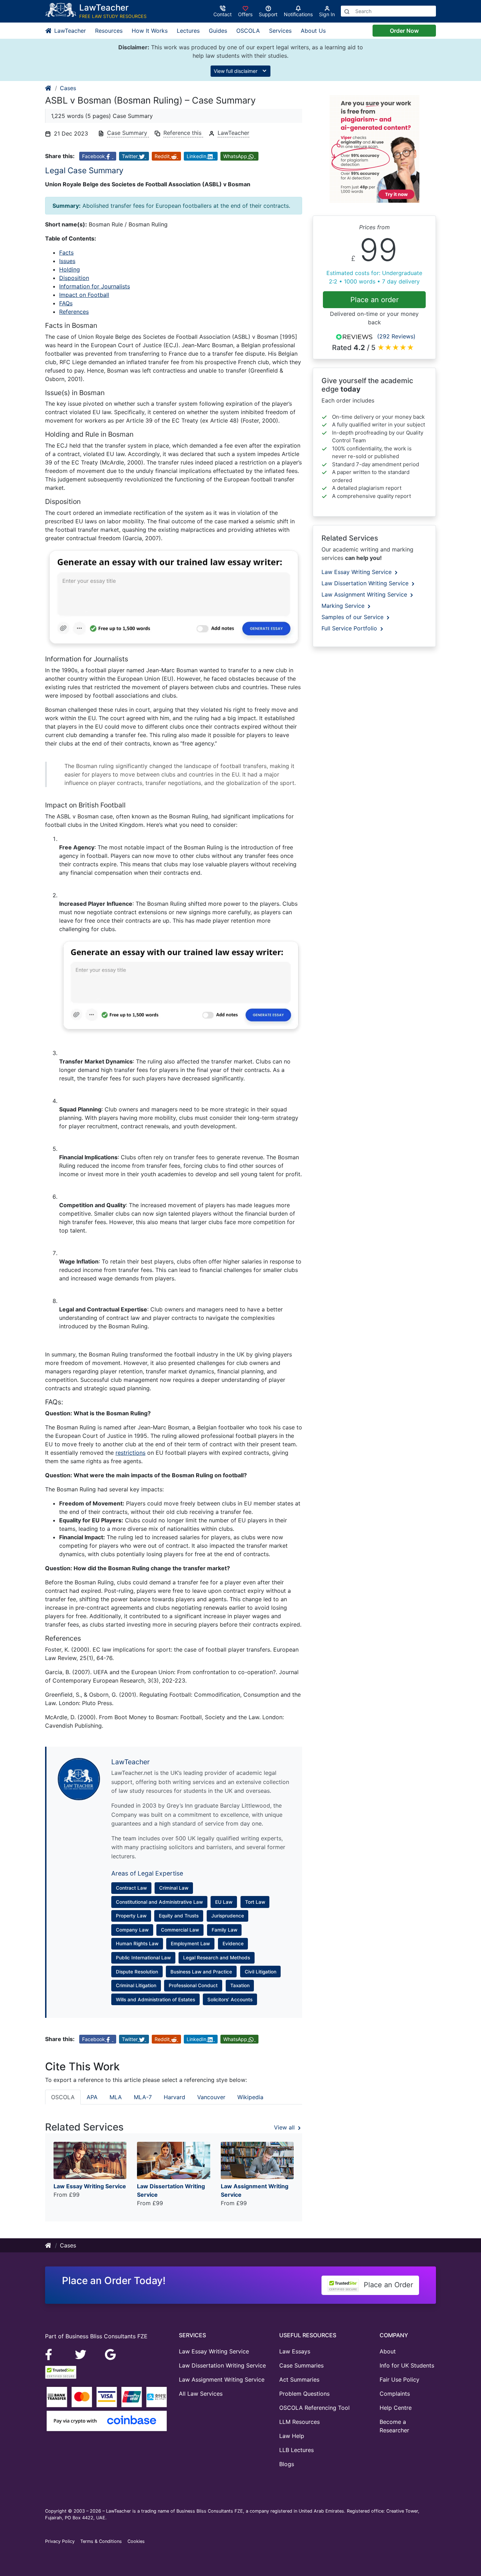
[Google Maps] (111, 2354)
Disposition (74, 278)
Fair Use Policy (399, 2379)
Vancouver (211, 2097)
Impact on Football (84, 295)
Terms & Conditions (101, 2541)
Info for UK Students (407, 2365)
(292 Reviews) (396, 336)
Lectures (188, 31)
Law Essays (295, 2351)
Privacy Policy (60, 2541)
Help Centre (396, 2408)
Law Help (292, 2436)
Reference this (183, 133)
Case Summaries (301, 2365)
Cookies (136, 2541)
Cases (68, 88)
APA (92, 2097)
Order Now (404, 31)
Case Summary (128, 133)
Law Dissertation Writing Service (366, 583)
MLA (116, 2097)
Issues (67, 261)
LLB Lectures (296, 2450)
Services (280, 31)
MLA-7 (143, 2097)
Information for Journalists (95, 286)
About (388, 2351)
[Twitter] (82, 2354)
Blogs (287, 2464)
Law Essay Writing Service (357, 572)
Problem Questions (304, 2394)
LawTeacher (69, 31)
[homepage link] (49, 88)
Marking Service (344, 606)
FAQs (66, 303)
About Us (313, 31)
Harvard (174, 2097)
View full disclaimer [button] (236, 71)
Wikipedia (250, 2097)
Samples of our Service (353, 617)
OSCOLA (248, 31)
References (74, 312)
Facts (66, 252)
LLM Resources (299, 2422)
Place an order (374, 300)
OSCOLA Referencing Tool (314, 2408)
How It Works (150, 31)
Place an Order (387, 2285)
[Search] (347, 11)
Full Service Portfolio (350, 628)
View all (285, 2127)
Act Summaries (299, 2379)
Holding (70, 269)
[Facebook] (52, 2354)
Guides (218, 31)
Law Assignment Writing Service (365, 594)
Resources (109, 31)
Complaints (395, 2394)
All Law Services (201, 2394)
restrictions (130, 1453)
